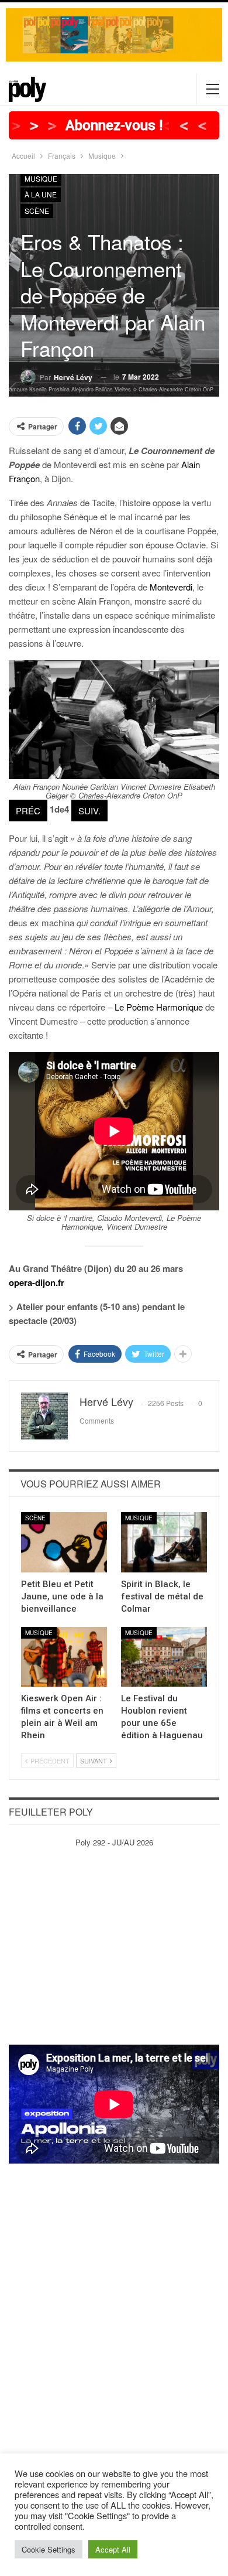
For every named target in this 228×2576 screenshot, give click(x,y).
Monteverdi (171, 587)
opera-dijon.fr (37, 1282)
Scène (37, 211)
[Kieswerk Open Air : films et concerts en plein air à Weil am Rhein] (64, 1657)
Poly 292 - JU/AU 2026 (114, 1842)
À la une (41, 194)
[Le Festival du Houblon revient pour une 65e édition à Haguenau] (164, 1657)
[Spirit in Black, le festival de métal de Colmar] (164, 1542)
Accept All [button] (113, 2549)
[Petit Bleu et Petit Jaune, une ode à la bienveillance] (64, 1542)
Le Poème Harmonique (159, 1007)
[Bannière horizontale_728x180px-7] (114, 34)
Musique (41, 178)
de (59, 809)
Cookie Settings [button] (49, 2549)
